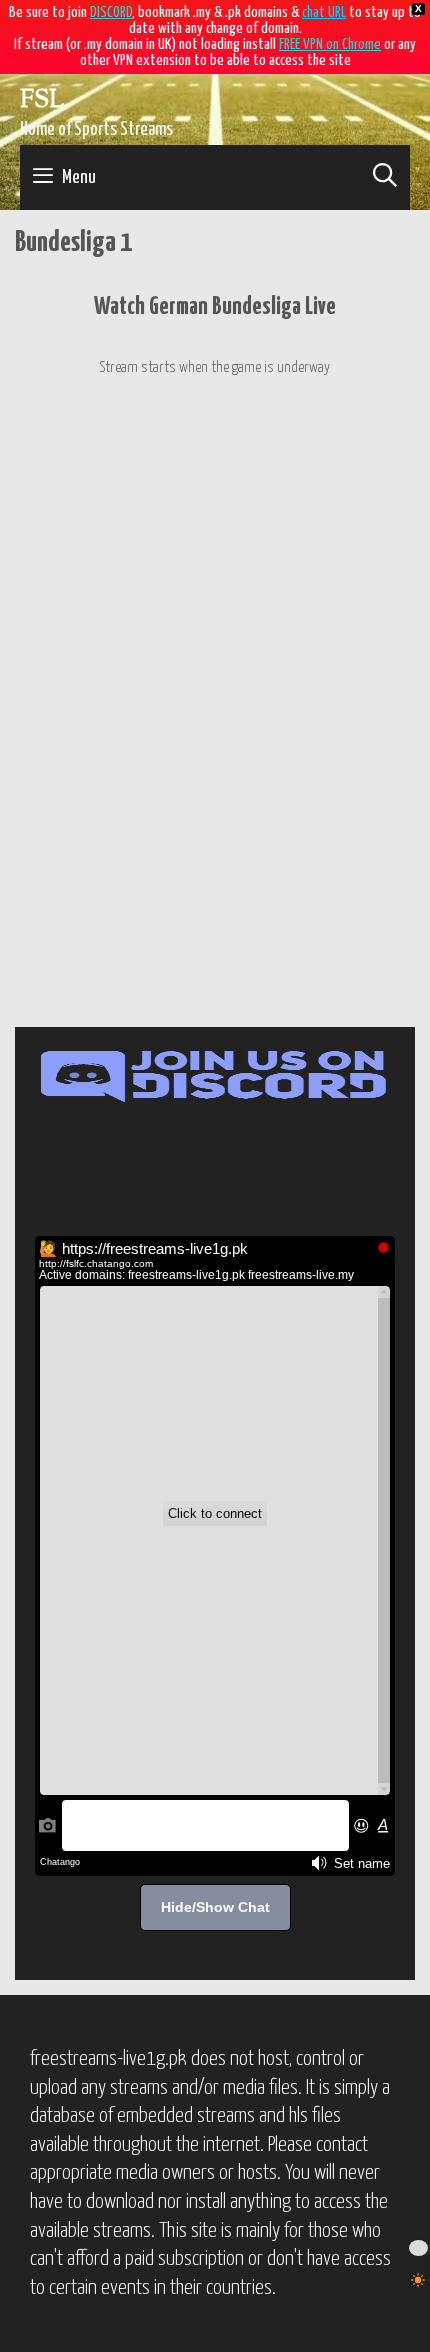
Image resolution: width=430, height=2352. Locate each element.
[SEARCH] (384, 177)
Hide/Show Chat (215, 1907)
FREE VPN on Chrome (330, 44)
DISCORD (111, 12)
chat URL (324, 12)
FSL (42, 101)
